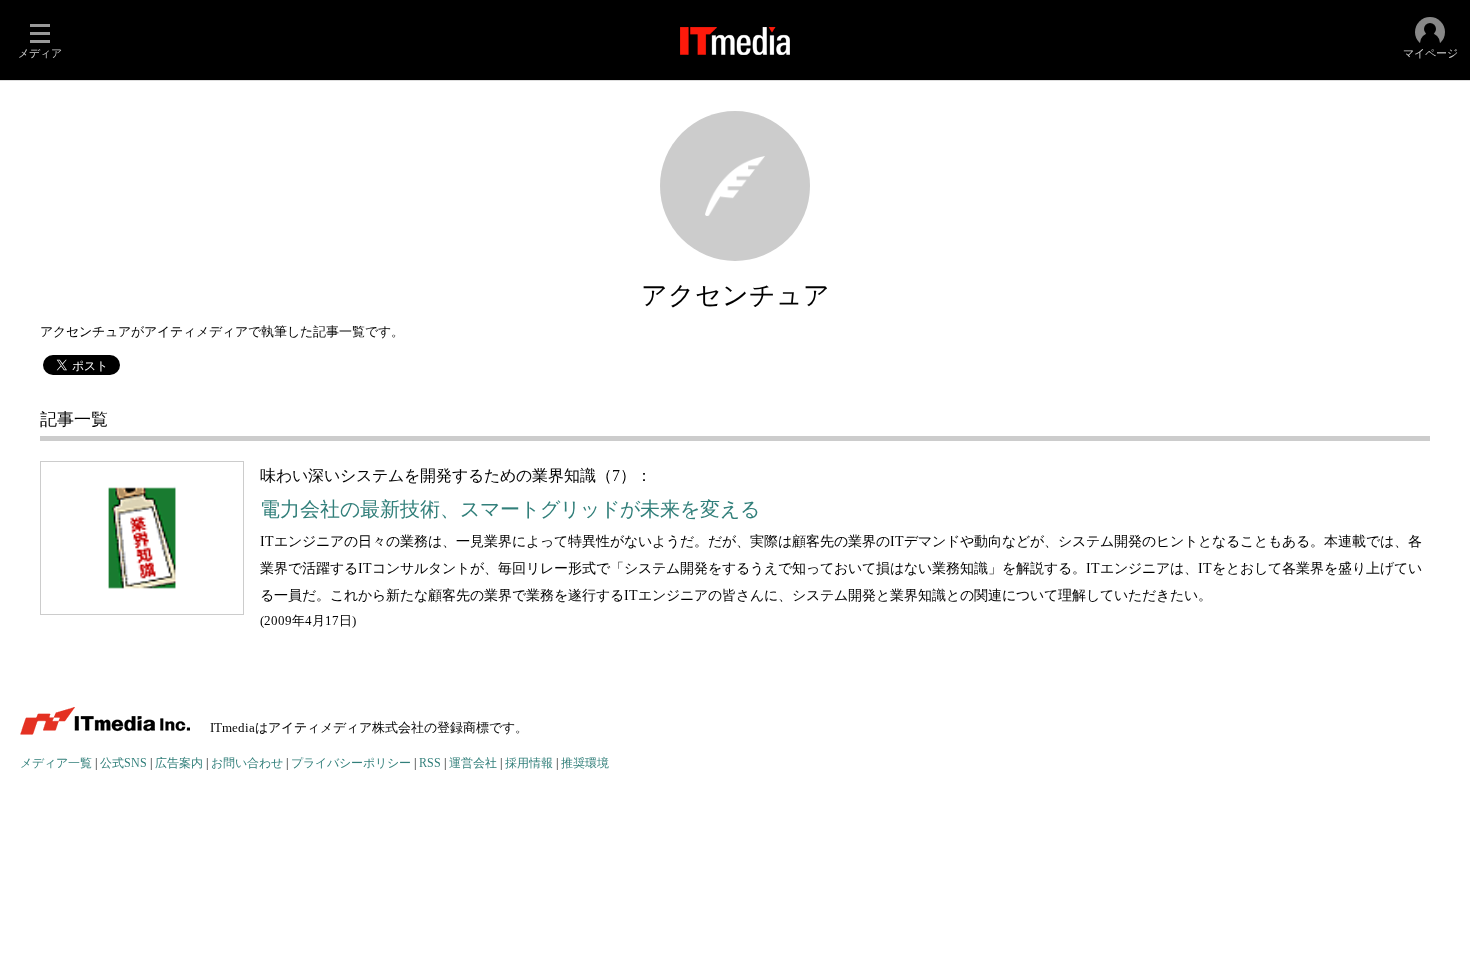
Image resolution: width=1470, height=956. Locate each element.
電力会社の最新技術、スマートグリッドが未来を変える (510, 509)
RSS (430, 763)
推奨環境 (585, 763)
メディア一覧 (56, 763)
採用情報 (529, 763)
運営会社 (473, 763)
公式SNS (123, 763)
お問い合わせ (247, 763)
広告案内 (179, 763)
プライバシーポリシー (351, 763)
